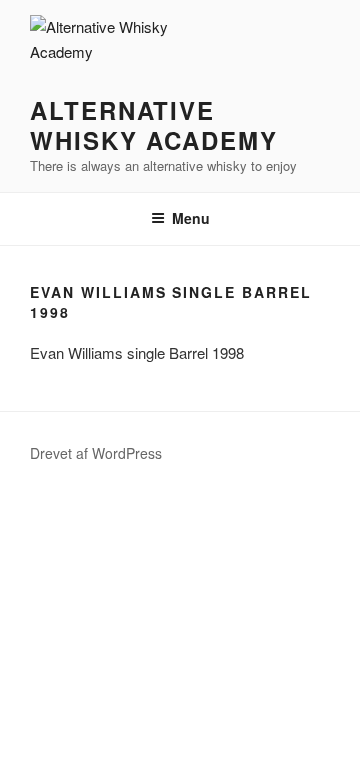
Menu (191, 218)
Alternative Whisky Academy (154, 125)
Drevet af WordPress (96, 453)
